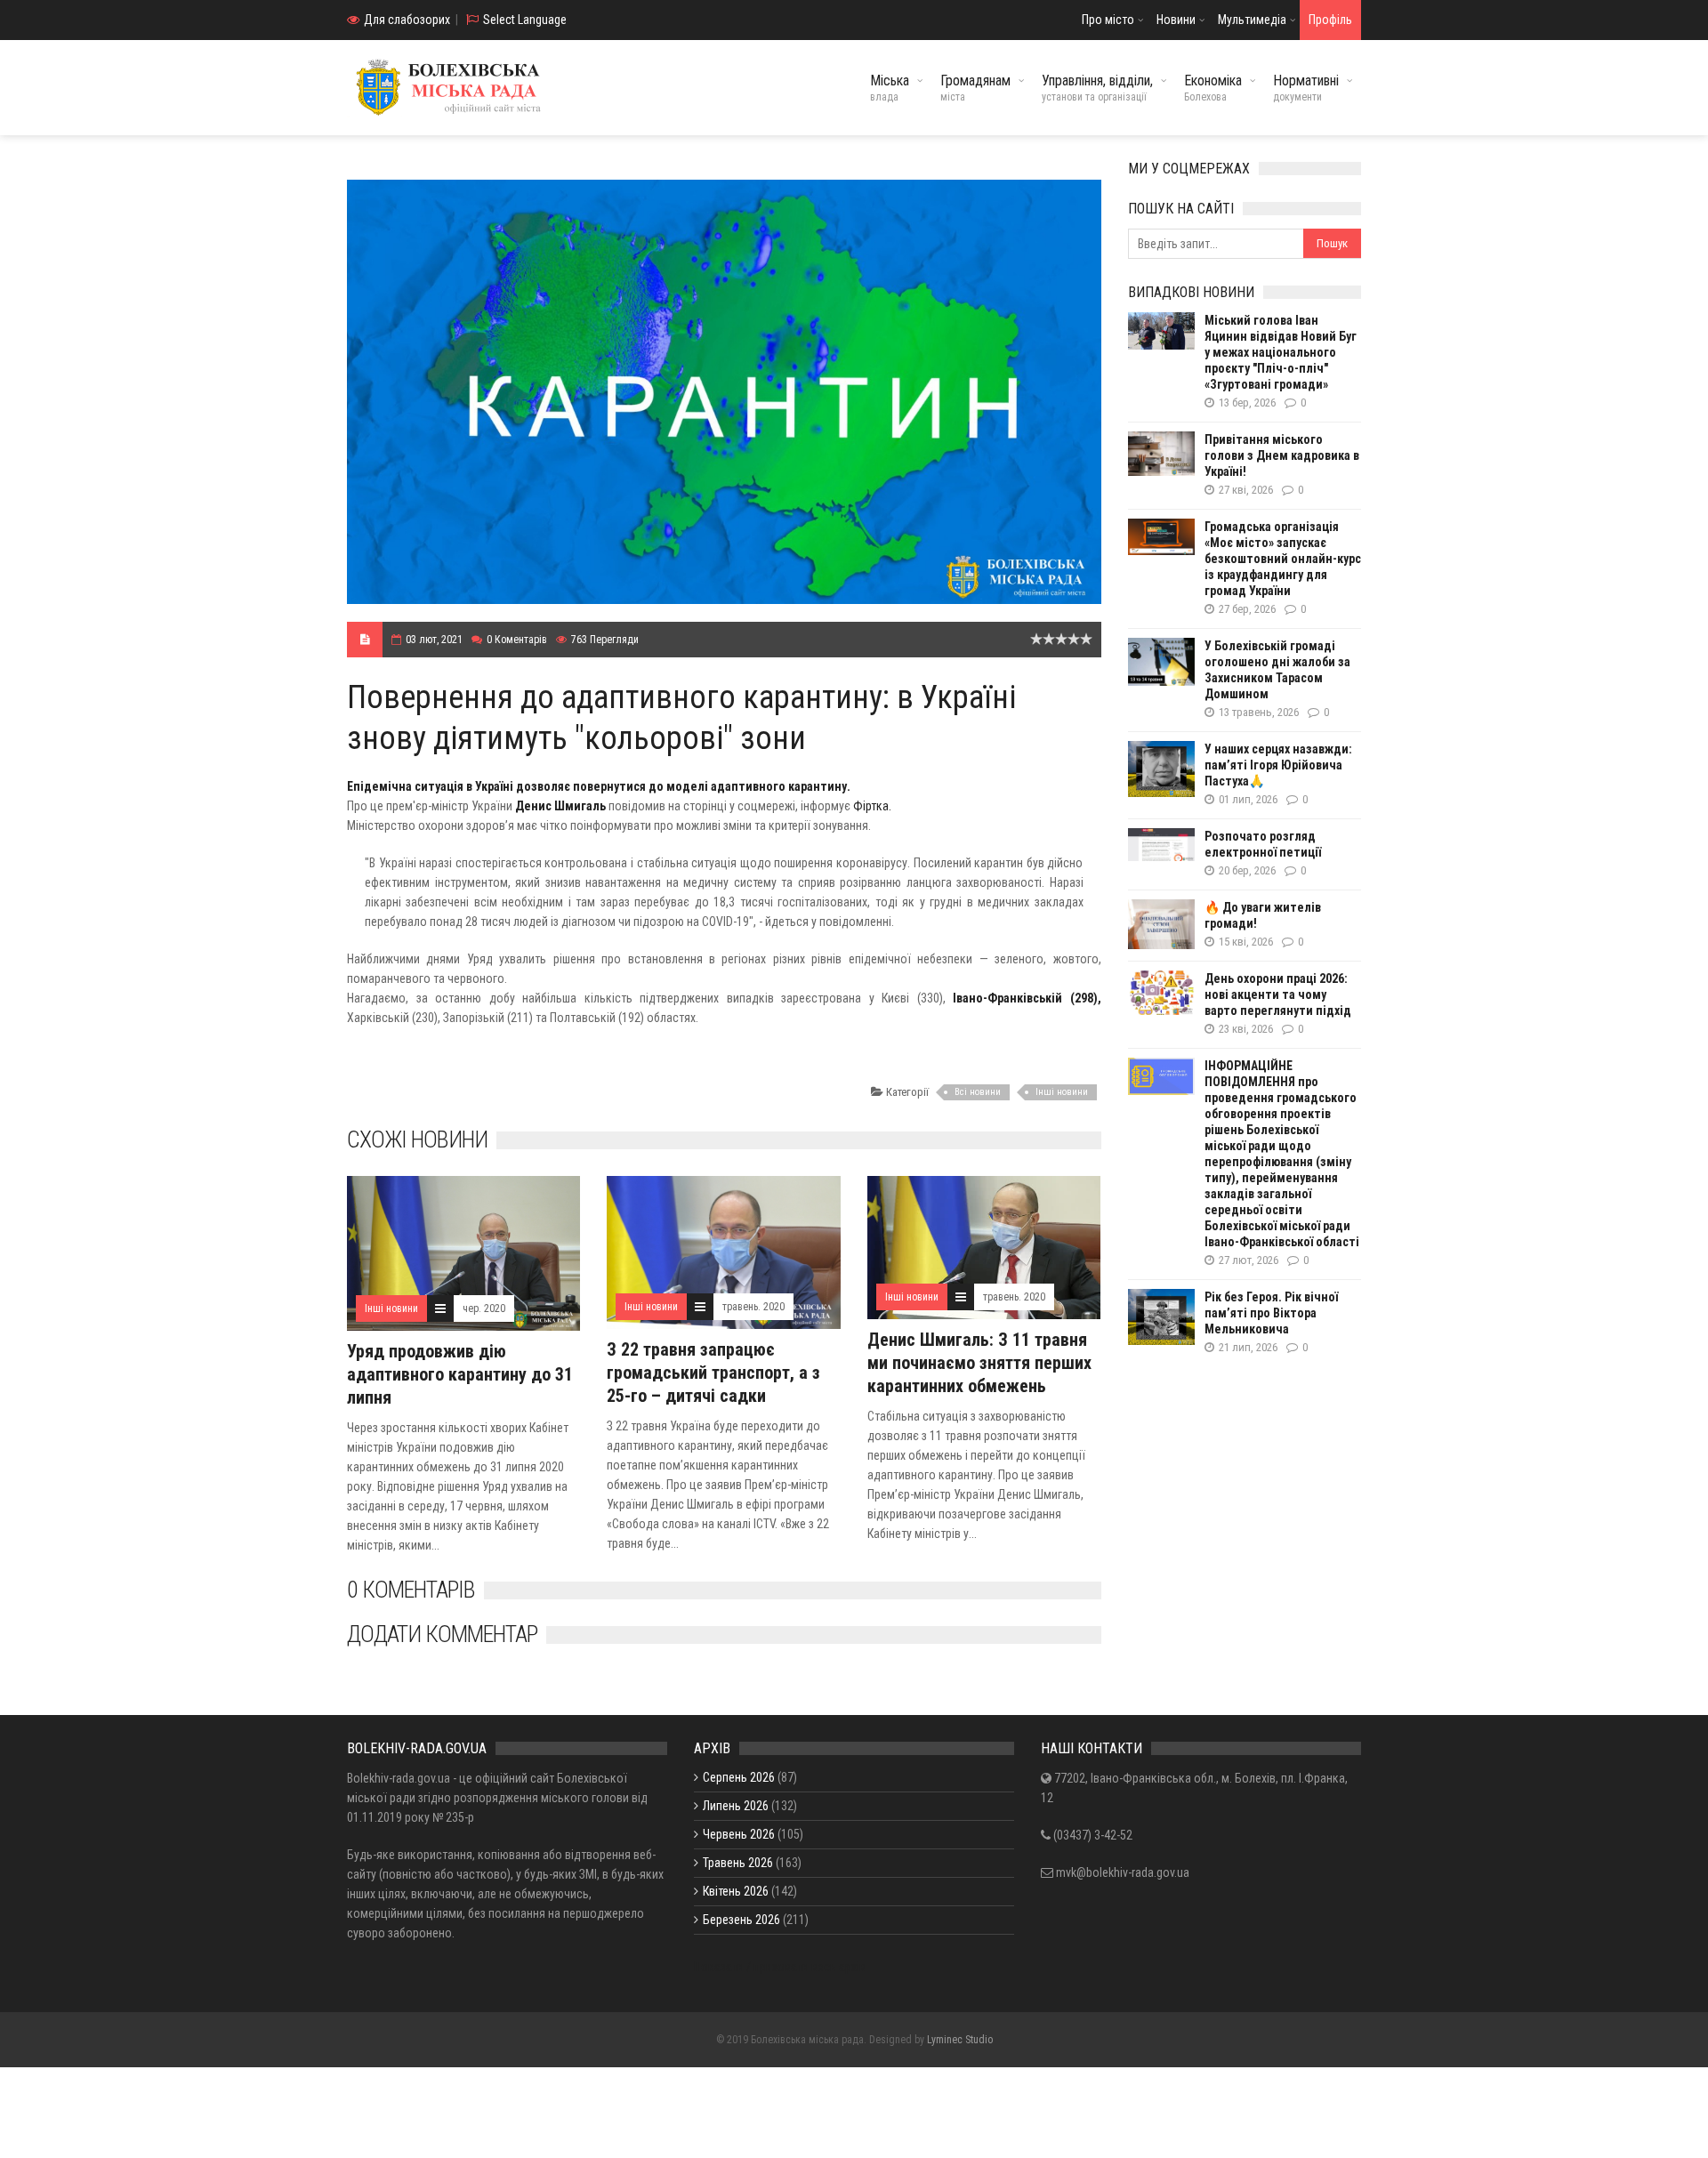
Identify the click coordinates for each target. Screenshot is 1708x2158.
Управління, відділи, (1097, 88)
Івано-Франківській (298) (1025, 998)
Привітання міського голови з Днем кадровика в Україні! (1282, 455)
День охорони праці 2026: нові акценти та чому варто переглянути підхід (1278, 994)
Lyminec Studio (960, 2040)
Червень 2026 (739, 1834)
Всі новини (978, 1092)
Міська (890, 88)
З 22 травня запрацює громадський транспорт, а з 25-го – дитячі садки (713, 1373)
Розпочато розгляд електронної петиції (1263, 844)
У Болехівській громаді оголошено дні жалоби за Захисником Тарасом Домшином (1277, 670)
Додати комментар (442, 1634)
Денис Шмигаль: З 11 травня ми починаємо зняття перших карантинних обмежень (979, 1363)
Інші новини (1062, 1092)
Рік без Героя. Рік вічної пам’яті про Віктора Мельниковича (1271, 1313)
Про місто (1108, 20)
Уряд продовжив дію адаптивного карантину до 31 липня (460, 1374)
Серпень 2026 (739, 1777)
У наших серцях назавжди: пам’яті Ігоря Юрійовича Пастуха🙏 (1278, 765)
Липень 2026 (736, 1806)
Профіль (1330, 20)
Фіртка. (872, 806)
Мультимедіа (1252, 20)
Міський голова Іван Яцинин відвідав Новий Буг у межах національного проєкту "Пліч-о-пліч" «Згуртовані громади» (1281, 352)
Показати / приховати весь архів (780, 1967)
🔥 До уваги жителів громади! (1263, 915)
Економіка (1213, 88)
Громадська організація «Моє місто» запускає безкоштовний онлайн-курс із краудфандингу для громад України (1283, 559)
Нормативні (1306, 88)
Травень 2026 (738, 1863)
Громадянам (975, 88)
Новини (1176, 20)
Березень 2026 (741, 1920)
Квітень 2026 (736, 1891)
